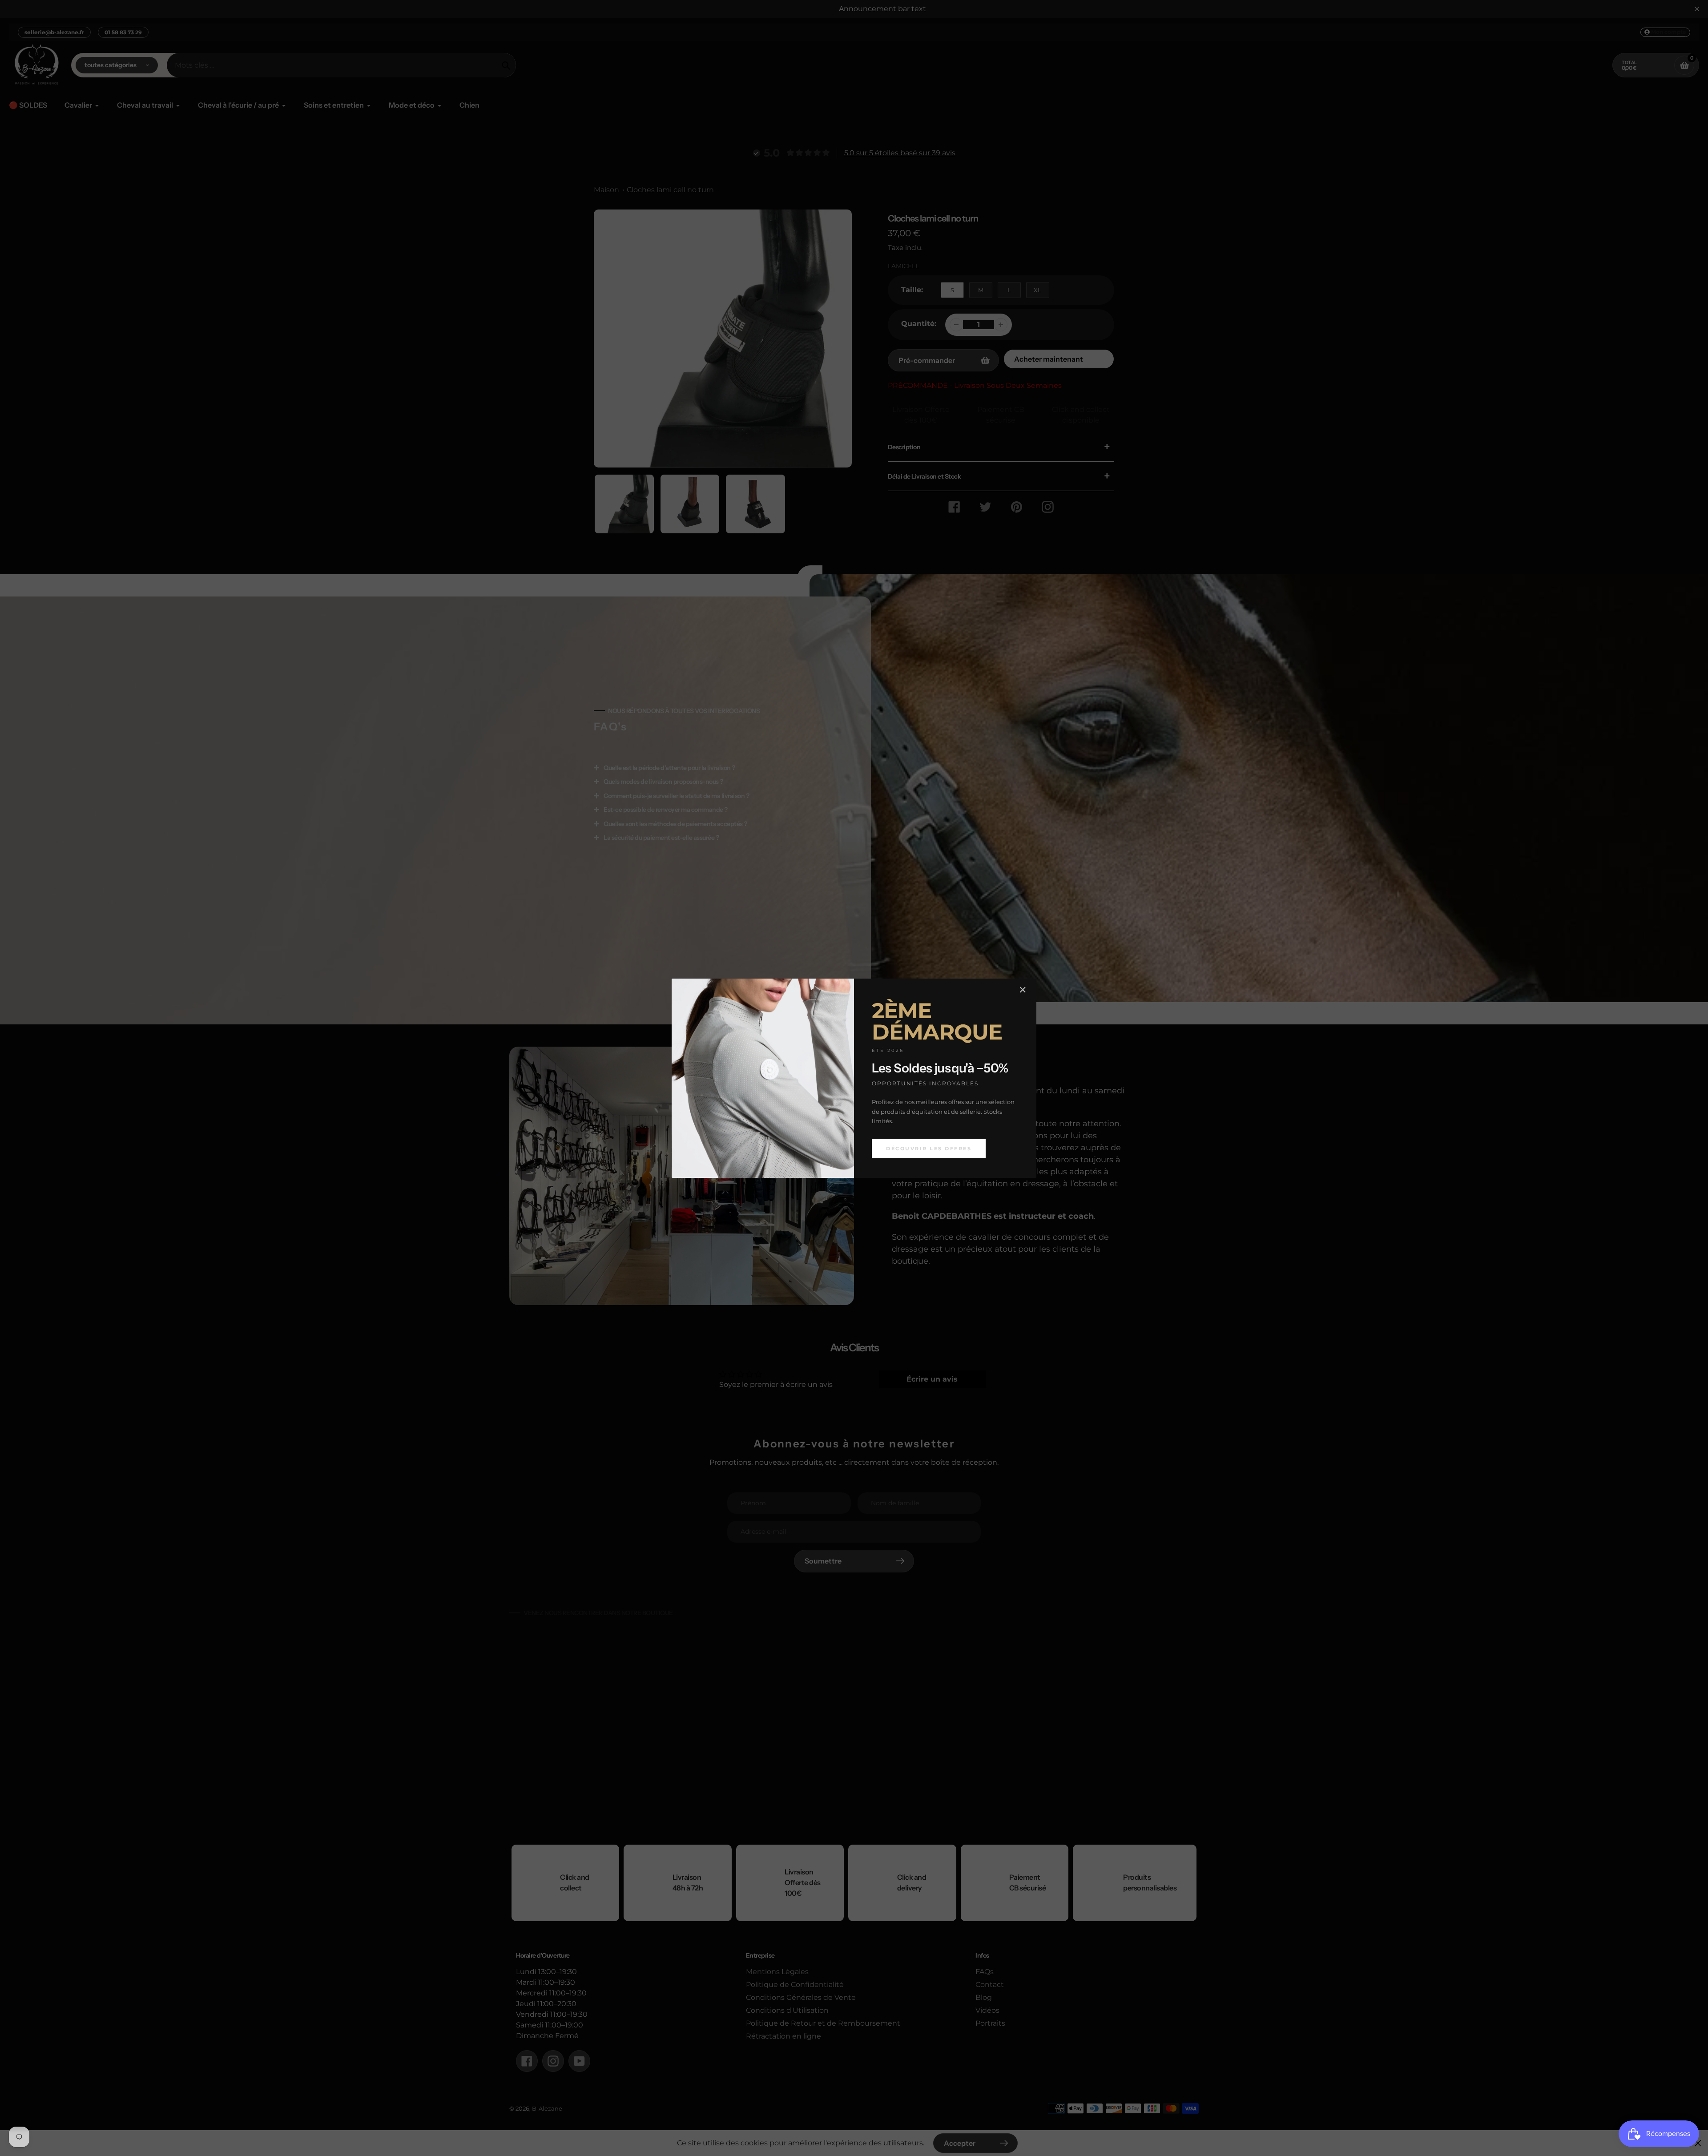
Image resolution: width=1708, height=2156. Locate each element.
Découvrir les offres (929, 1148)
